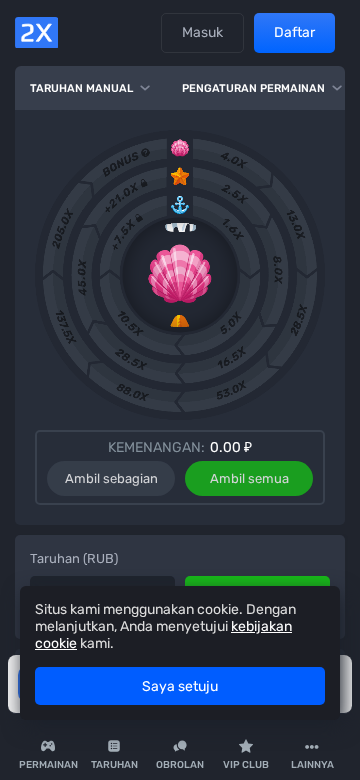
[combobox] (312, 755)
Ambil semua (249, 478)
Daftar (294, 32)
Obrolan (180, 765)
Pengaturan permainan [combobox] (253, 88)
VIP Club (246, 765)
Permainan (48, 765)
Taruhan (114, 765)
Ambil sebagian (111, 478)
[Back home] (36, 33)
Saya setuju (180, 686)
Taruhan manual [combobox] (81, 88)
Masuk (202, 32)
